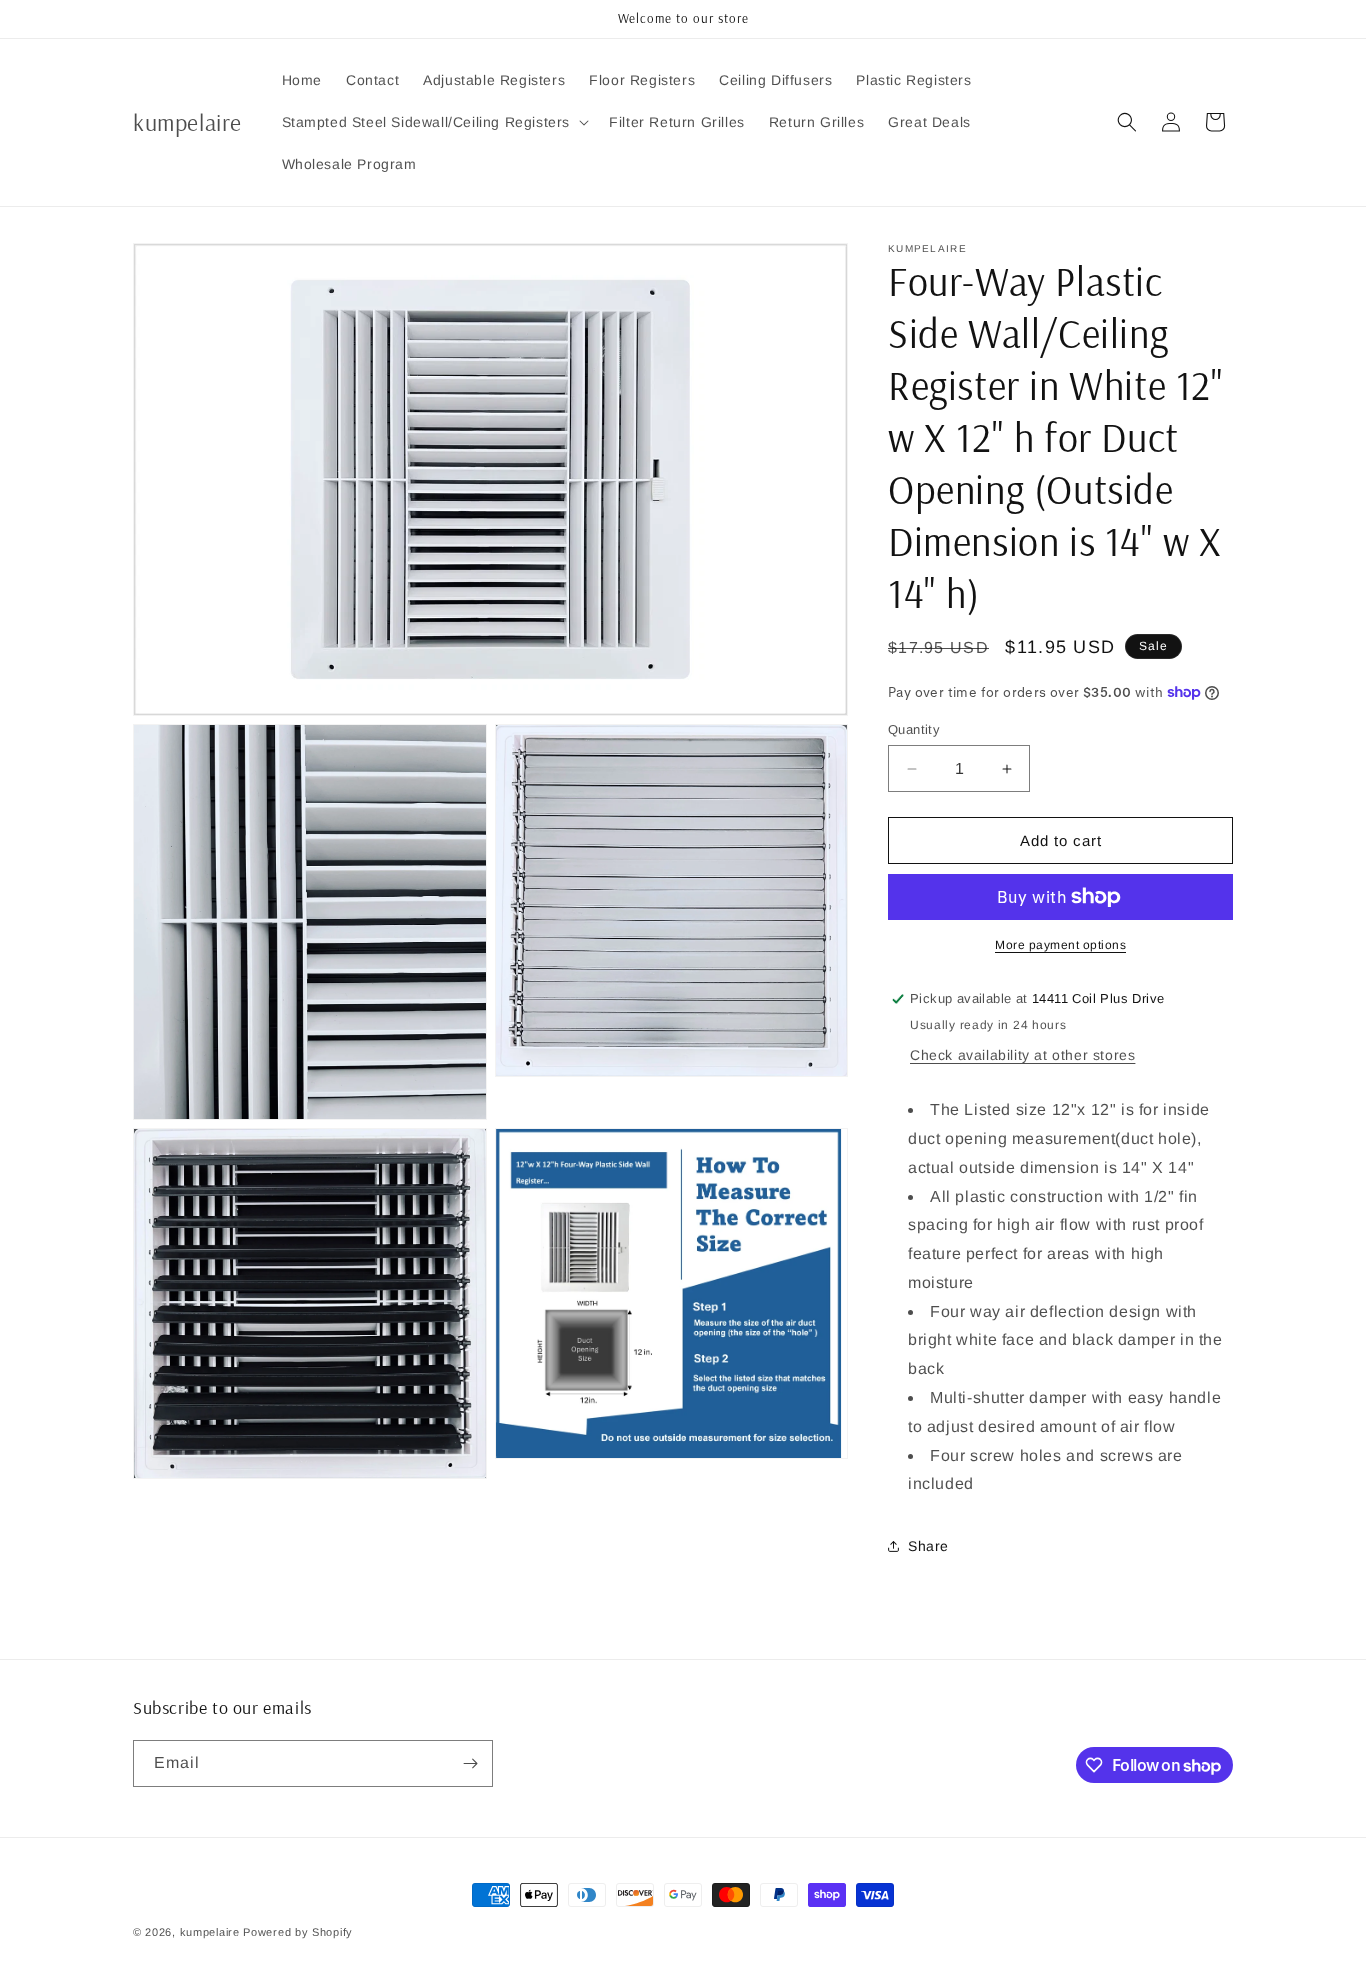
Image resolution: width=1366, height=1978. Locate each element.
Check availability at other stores (1022, 1055)
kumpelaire (210, 1932)
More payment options (1060, 945)
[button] (434, 122)
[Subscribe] (470, 1763)
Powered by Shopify (298, 1932)
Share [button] (928, 1546)
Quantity (914, 729)
